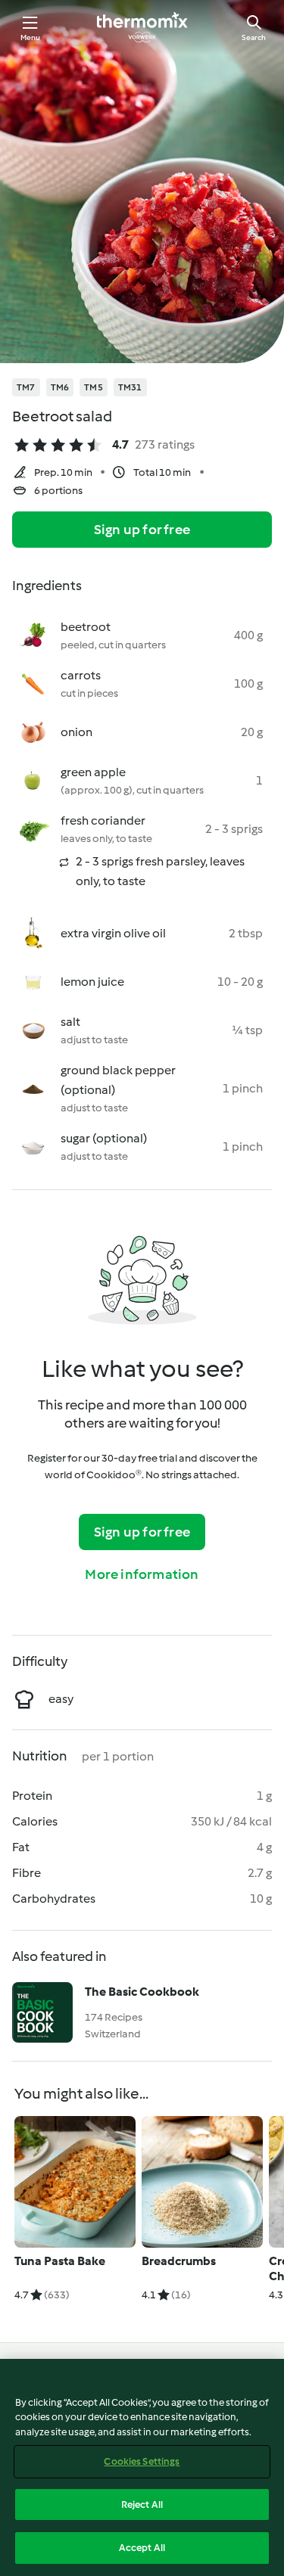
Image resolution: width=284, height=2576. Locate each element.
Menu (31, 37)
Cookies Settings (142, 2461)
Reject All (142, 2505)
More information (142, 1574)
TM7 (26, 387)
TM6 (60, 387)
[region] (142, 2467)
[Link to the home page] (142, 27)
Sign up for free (142, 530)
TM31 (130, 387)
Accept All (142, 2548)
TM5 (94, 387)
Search (254, 37)
